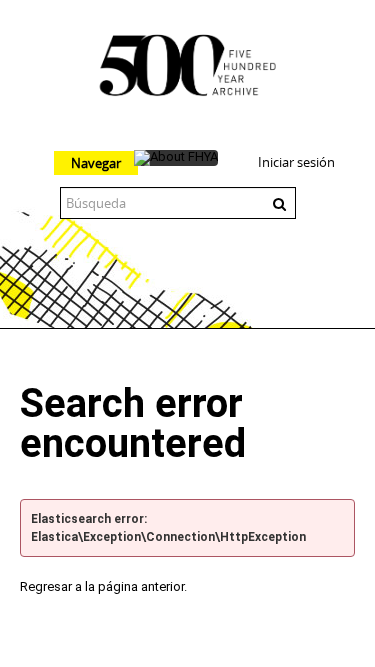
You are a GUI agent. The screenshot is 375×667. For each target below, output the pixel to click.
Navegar (96, 163)
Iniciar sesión (296, 162)
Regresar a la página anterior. (103, 586)
